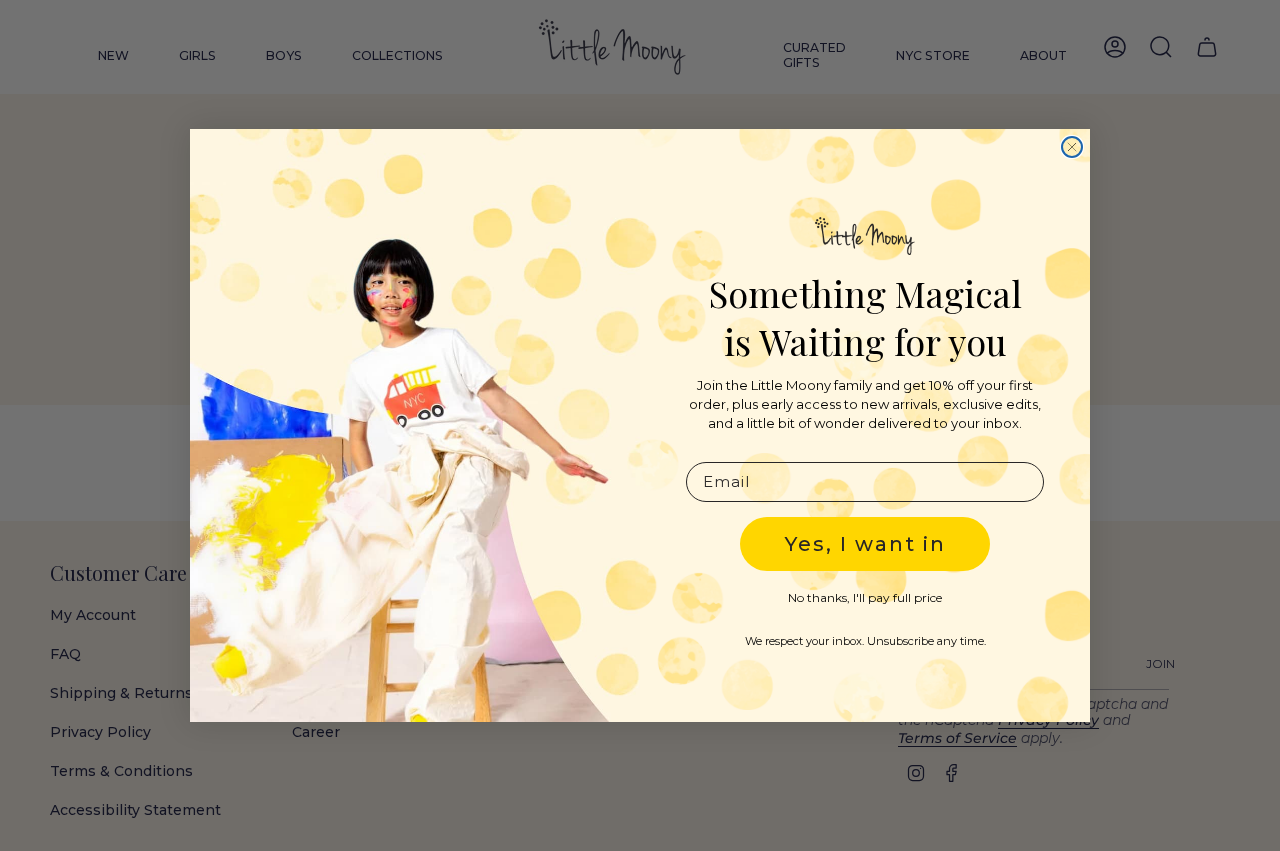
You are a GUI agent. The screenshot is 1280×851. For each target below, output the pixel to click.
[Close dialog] (1072, 147)
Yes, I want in (865, 544)
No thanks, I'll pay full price (865, 597)
